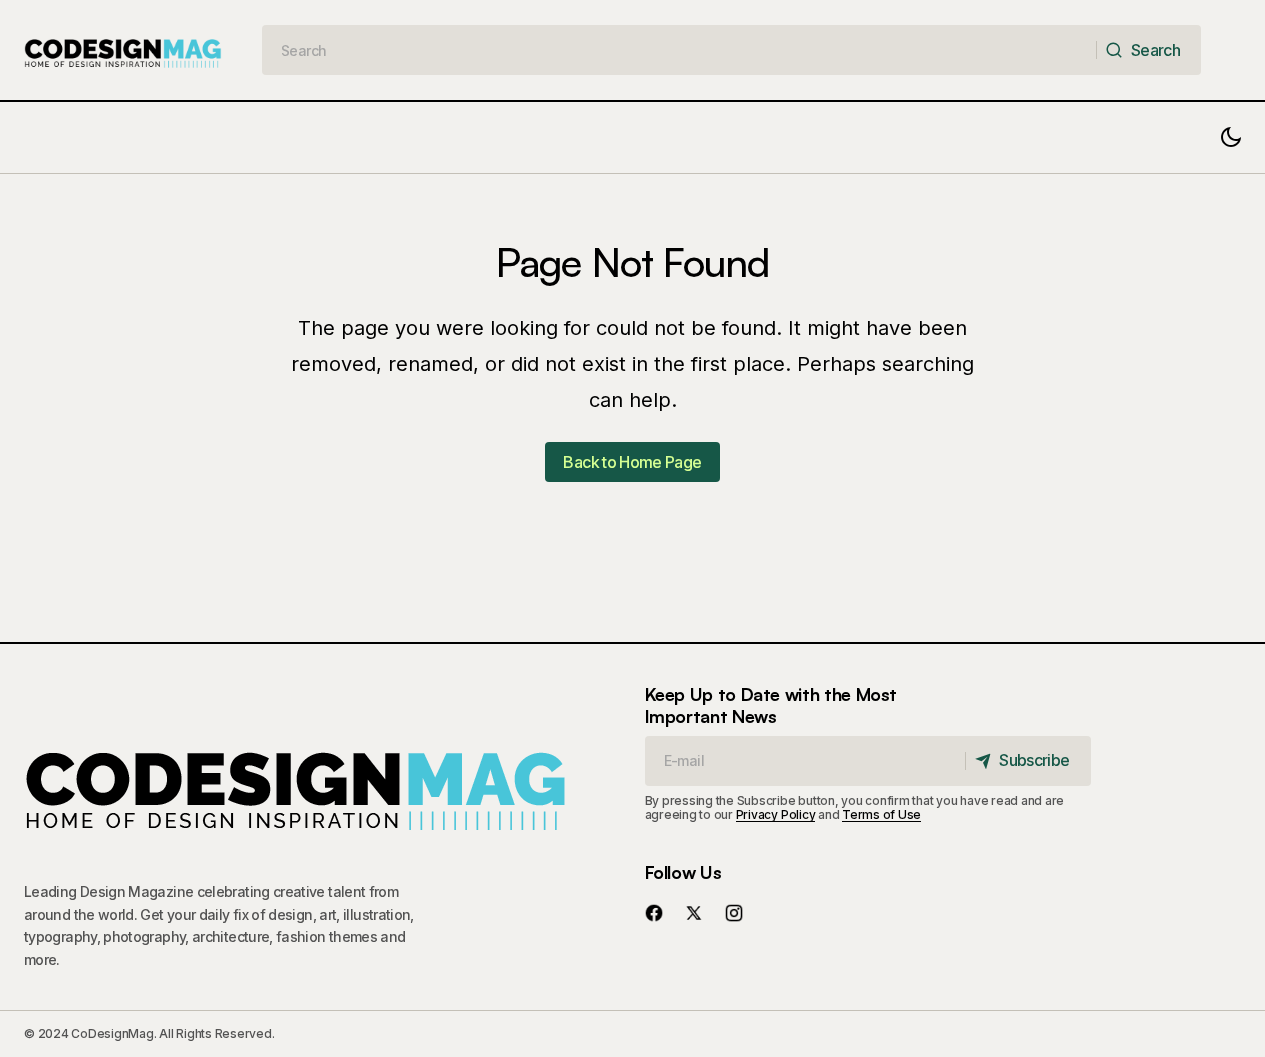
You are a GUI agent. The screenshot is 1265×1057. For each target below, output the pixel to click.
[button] (1231, 137)
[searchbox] (680, 50)
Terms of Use (881, 814)
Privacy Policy (776, 814)
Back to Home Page (632, 462)
